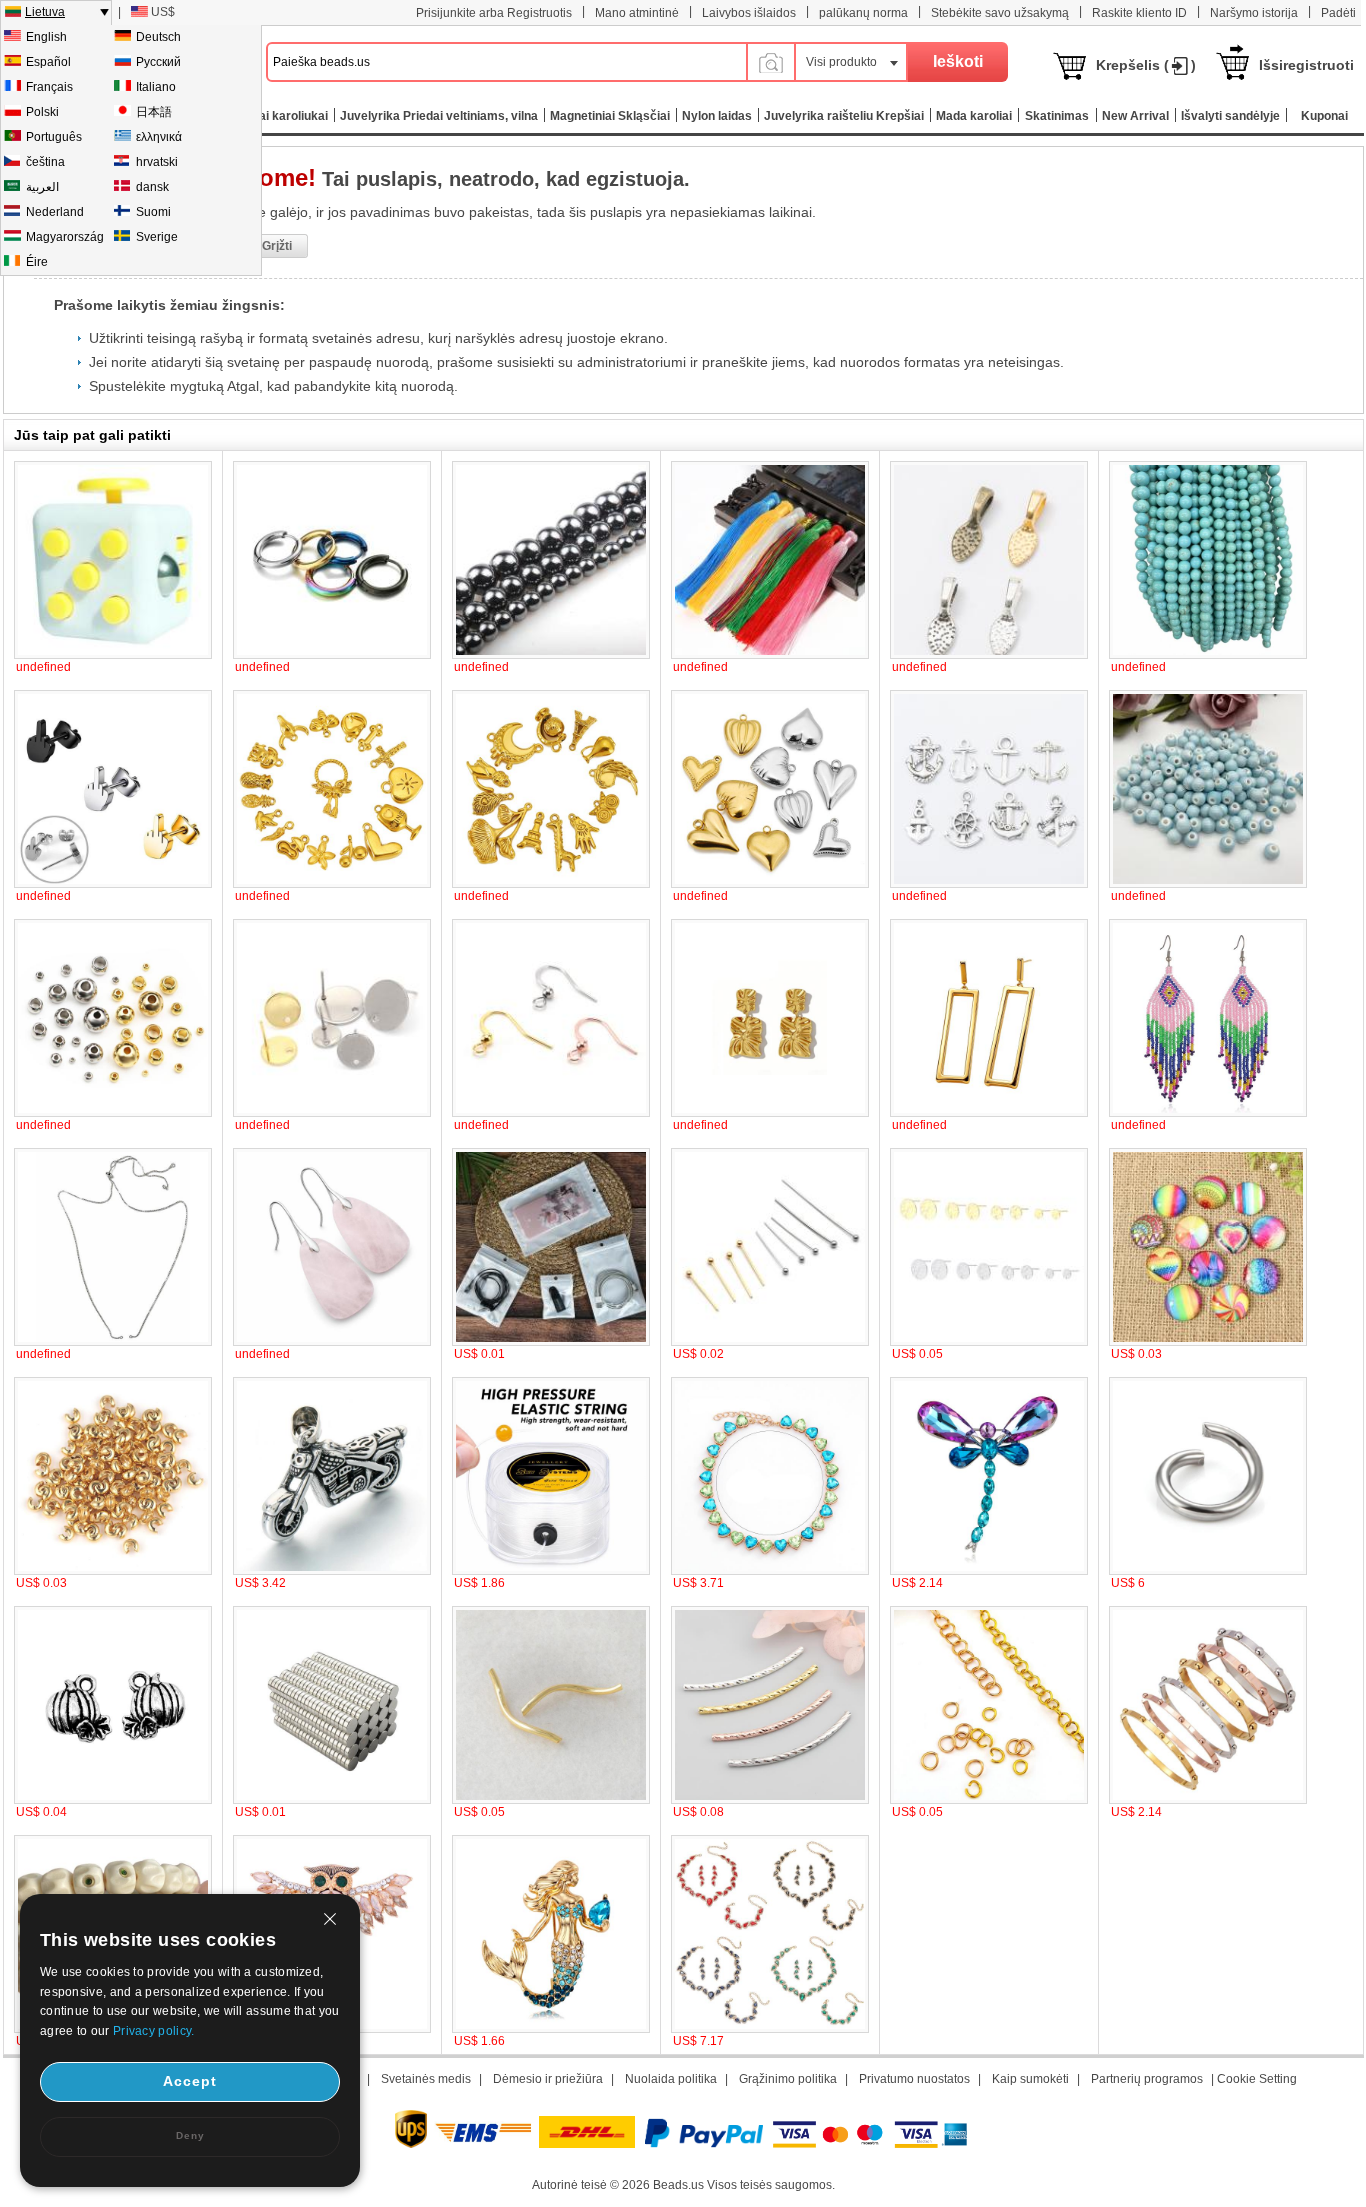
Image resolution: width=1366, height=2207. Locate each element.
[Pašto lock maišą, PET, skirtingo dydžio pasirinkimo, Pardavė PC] (551, 1342)
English (46, 37)
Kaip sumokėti (1030, 2079)
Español (48, 62)
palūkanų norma (863, 13)
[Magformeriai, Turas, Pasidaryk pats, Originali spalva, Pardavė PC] (332, 1800)
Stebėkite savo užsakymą (1000, 13)
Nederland (55, 212)
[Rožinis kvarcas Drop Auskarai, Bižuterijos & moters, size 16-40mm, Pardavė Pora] (332, 1342)
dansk (152, 187)
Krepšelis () (1146, 65)
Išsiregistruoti (1306, 65)
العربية (42, 187)
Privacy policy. (154, 2031)
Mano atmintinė (637, 13)
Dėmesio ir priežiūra (548, 2079)
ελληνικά (159, 137)
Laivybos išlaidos (749, 13)
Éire (37, 262)
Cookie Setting (1257, 2079)
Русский (158, 62)
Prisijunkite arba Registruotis (494, 13)
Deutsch (158, 37)
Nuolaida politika (671, 2079)
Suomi (153, 212)
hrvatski (157, 162)
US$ (163, 12)
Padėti (1338, 13)
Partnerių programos (1147, 2079)
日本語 (154, 112)
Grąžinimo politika (788, 2079)
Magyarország (65, 237)
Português (54, 137)
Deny (190, 2135)
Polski (42, 112)
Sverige (157, 237)
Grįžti (277, 246)
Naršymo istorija (1254, 13)
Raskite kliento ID (1139, 13)
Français (49, 87)
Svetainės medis (426, 2079)
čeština (45, 162)
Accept (190, 2081)
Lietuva (45, 12)
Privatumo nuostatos (914, 2079)
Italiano (156, 87)
